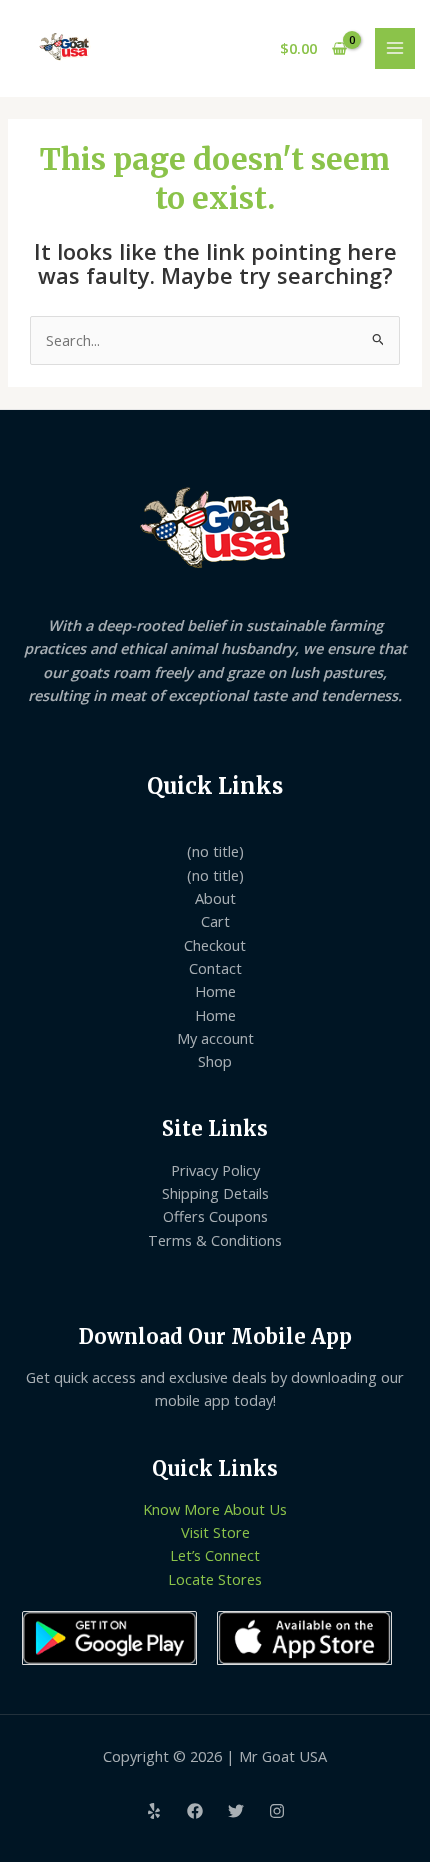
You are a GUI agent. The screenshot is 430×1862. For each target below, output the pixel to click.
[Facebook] (195, 1811)
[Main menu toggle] (395, 48)
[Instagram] (277, 1811)
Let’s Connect (215, 1555)
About (215, 898)
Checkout (215, 945)
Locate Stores (215, 1579)
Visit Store (215, 1532)
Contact (215, 968)
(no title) (215, 851)
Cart (215, 921)
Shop (215, 1061)
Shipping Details (215, 1193)
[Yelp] (154, 1811)
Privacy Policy (215, 1170)
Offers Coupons (215, 1216)
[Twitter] (236, 1811)
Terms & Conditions (215, 1240)
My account (215, 1038)
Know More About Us (215, 1509)
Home (215, 991)
